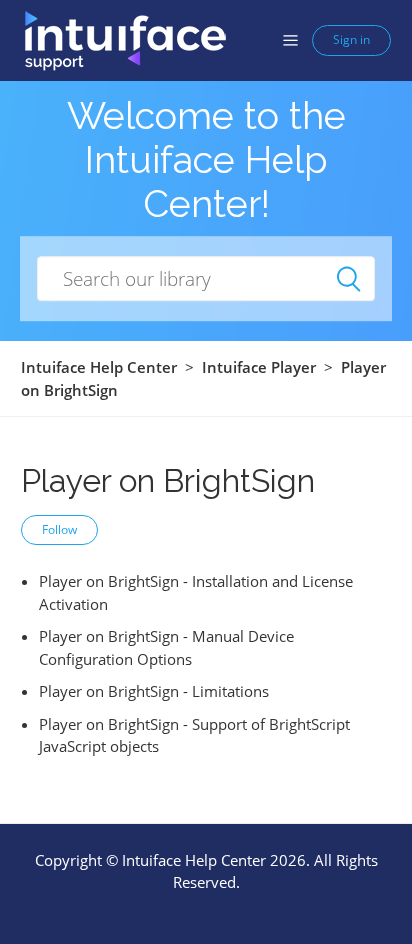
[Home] (124, 39)
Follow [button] (59, 529)
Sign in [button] (351, 39)
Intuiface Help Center (99, 367)
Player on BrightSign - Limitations (154, 691)
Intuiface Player (259, 367)
